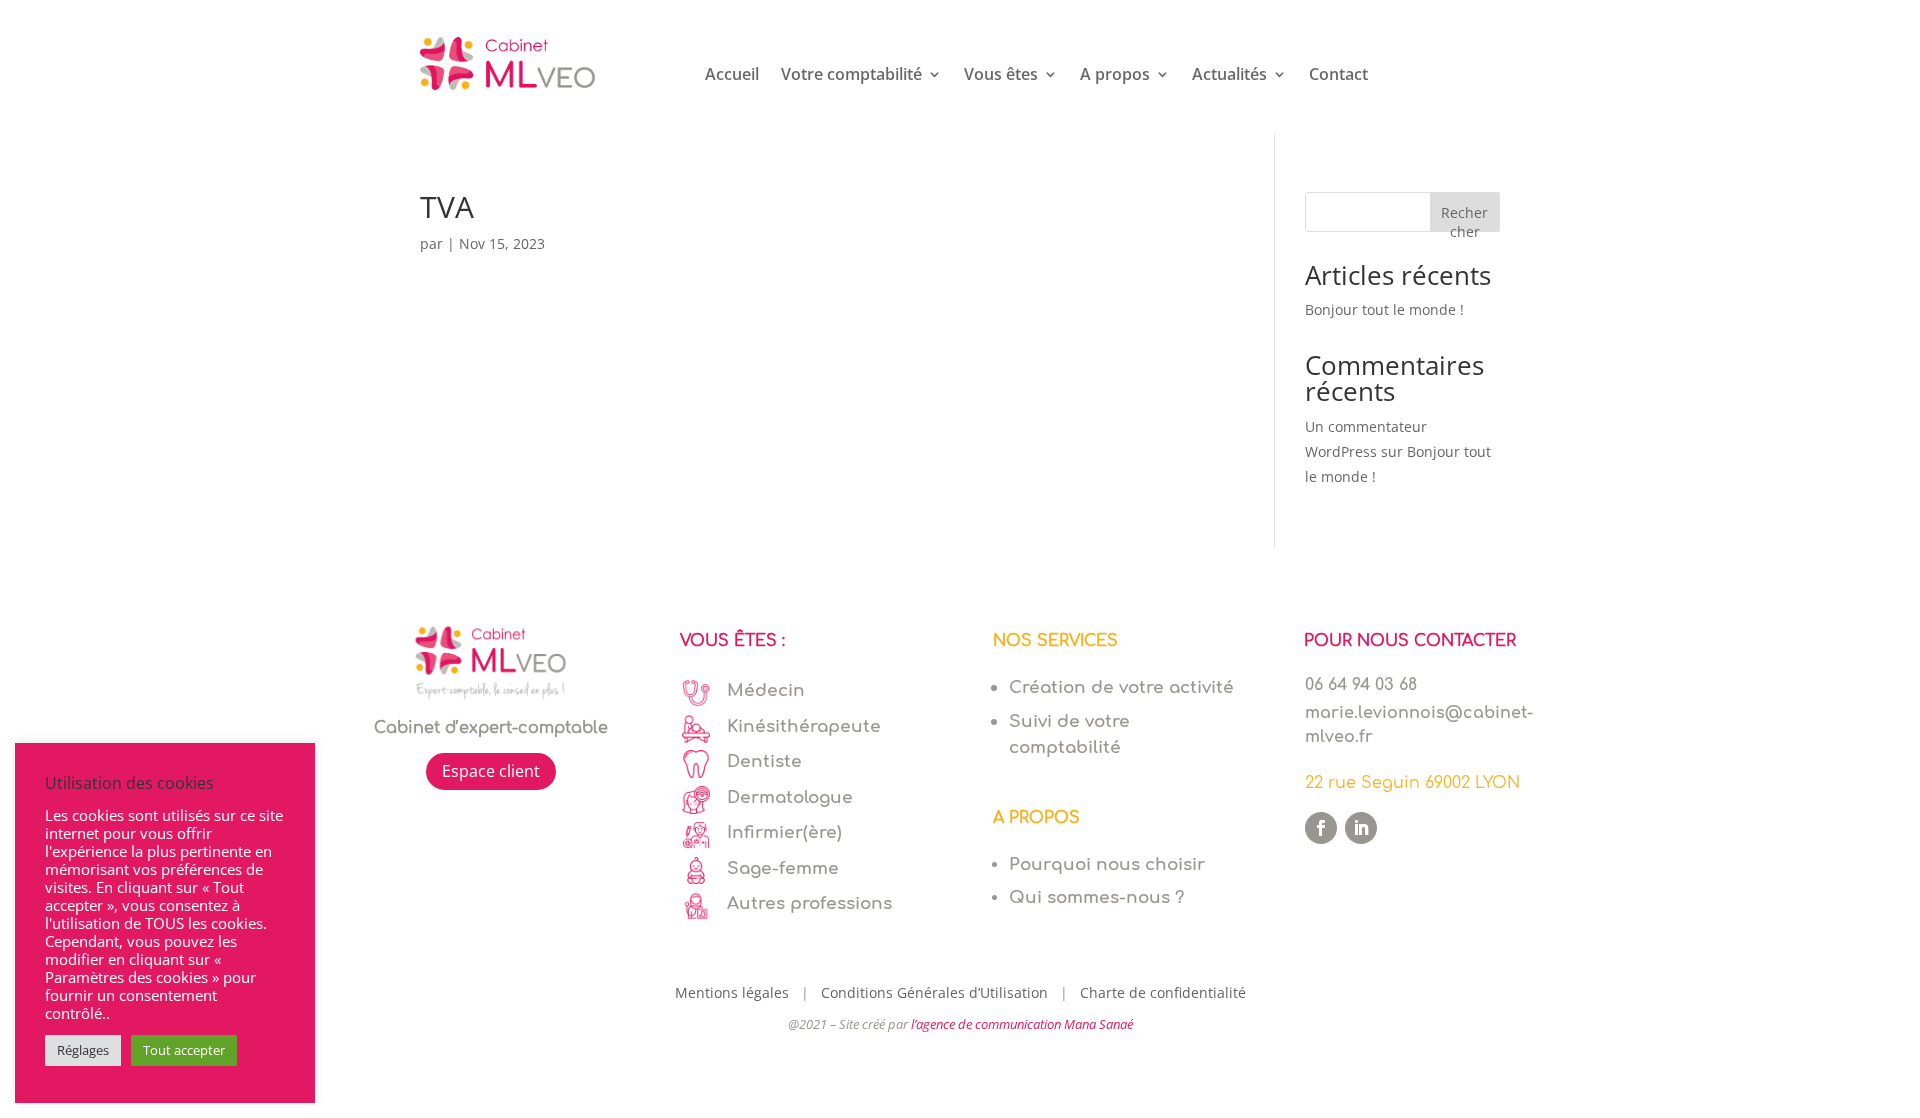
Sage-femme (783, 868)
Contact (1338, 76)
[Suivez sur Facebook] (1321, 828)
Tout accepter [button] (184, 1050)
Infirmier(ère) (784, 832)
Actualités (1229, 76)
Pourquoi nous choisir (1107, 864)
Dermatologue (790, 797)
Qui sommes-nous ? (1096, 897)
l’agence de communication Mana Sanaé (1022, 1024)
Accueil (732, 76)
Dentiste (764, 761)
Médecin (766, 690)
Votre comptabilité (851, 76)
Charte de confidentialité (1163, 992)
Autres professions (809, 903)
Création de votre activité (1121, 687)
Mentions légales (736, 992)
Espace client (491, 771)
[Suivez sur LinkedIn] (1361, 828)
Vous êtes (1001, 76)
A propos (1115, 76)
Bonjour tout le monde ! (1384, 309)
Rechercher (1464, 217)
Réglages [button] (83, 1050)
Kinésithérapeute (804, 726)
